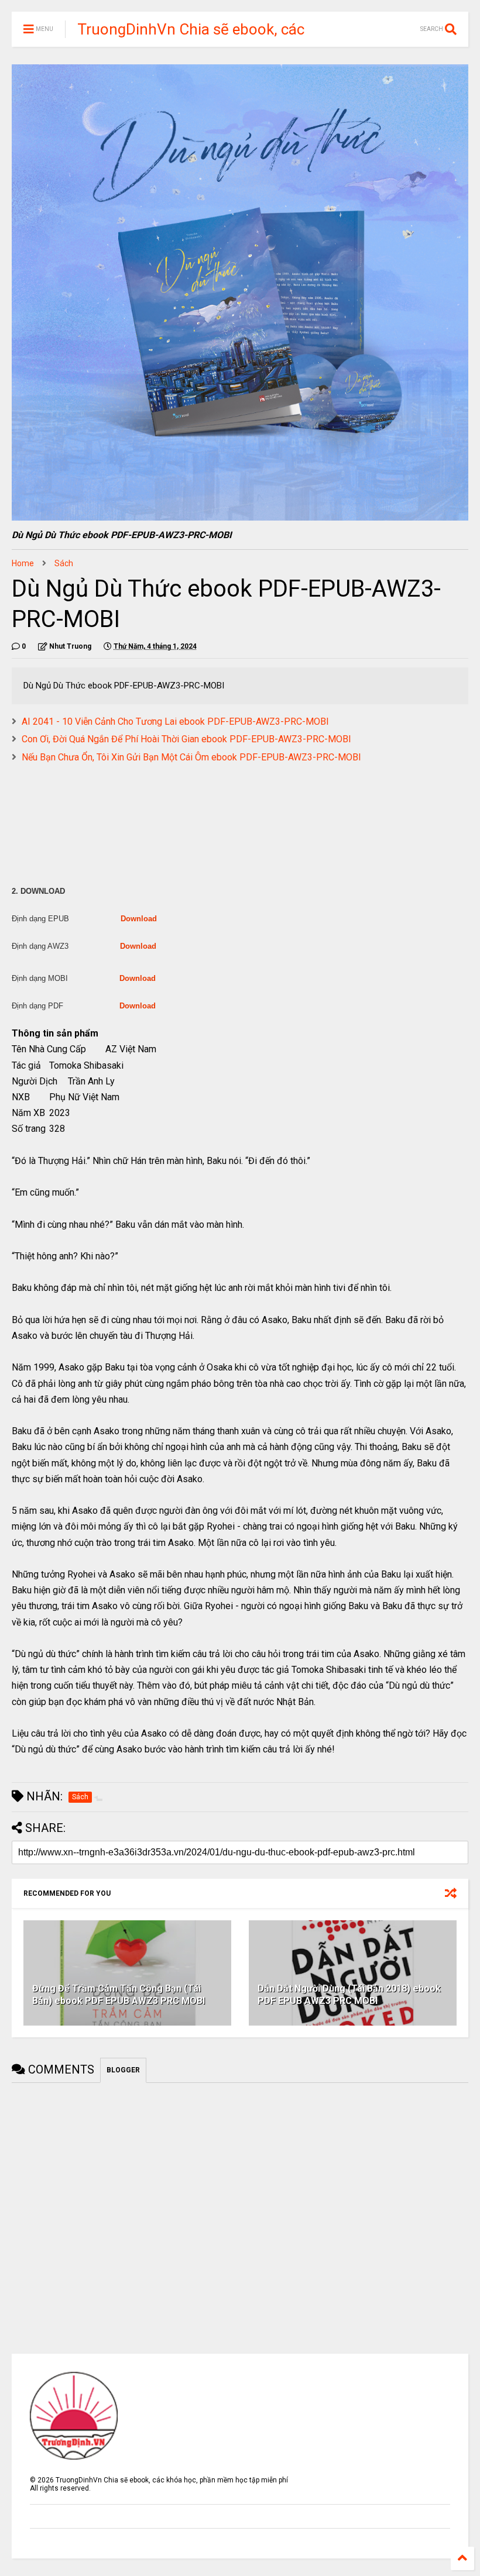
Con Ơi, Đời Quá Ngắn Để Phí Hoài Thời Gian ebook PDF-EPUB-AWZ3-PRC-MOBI (186, 739)
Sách (64, 563)
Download (139, 919)
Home (23, 563)
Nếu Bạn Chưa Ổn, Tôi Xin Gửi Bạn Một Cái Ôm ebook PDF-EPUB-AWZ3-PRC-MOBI (191, 757)
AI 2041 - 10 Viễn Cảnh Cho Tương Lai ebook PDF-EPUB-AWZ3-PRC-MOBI (175, 722)
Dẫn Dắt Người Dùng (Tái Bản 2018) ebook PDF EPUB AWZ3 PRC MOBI (349, 1995)
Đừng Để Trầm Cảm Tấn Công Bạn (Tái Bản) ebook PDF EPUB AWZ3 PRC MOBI (119, 1995)
